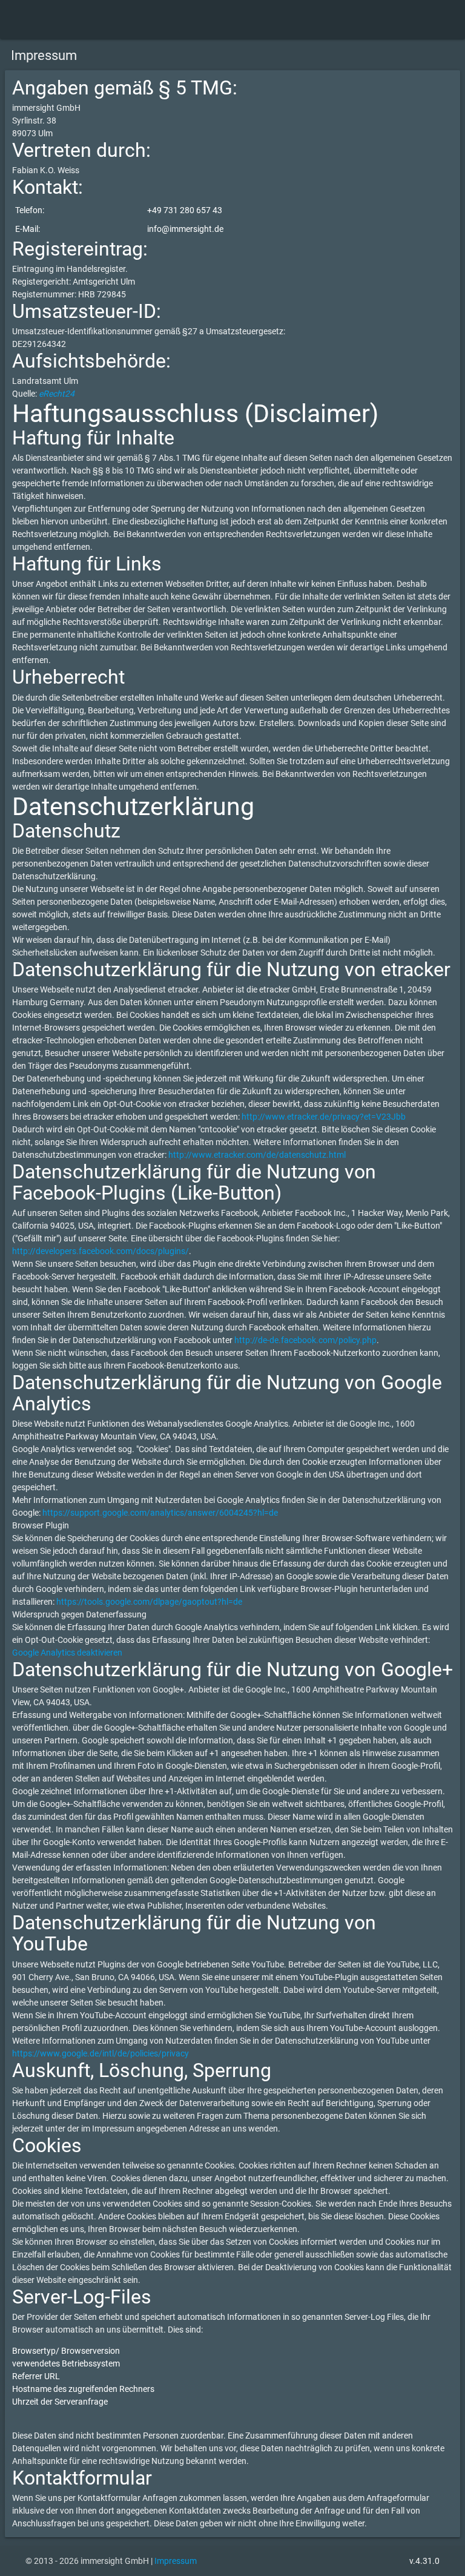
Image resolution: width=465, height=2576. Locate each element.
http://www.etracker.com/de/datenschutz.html (257, 1155)
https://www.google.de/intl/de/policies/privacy (101, 2053)
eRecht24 (57, 394)
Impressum (176, 2561)
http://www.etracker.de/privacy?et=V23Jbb (324, 1117)
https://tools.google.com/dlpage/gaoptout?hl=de (149, 1602)
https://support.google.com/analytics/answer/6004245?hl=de (160, 1513)
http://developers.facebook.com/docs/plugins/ (101, 1251)
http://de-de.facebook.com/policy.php (305, 1340)
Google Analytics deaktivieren (67, 1653)
